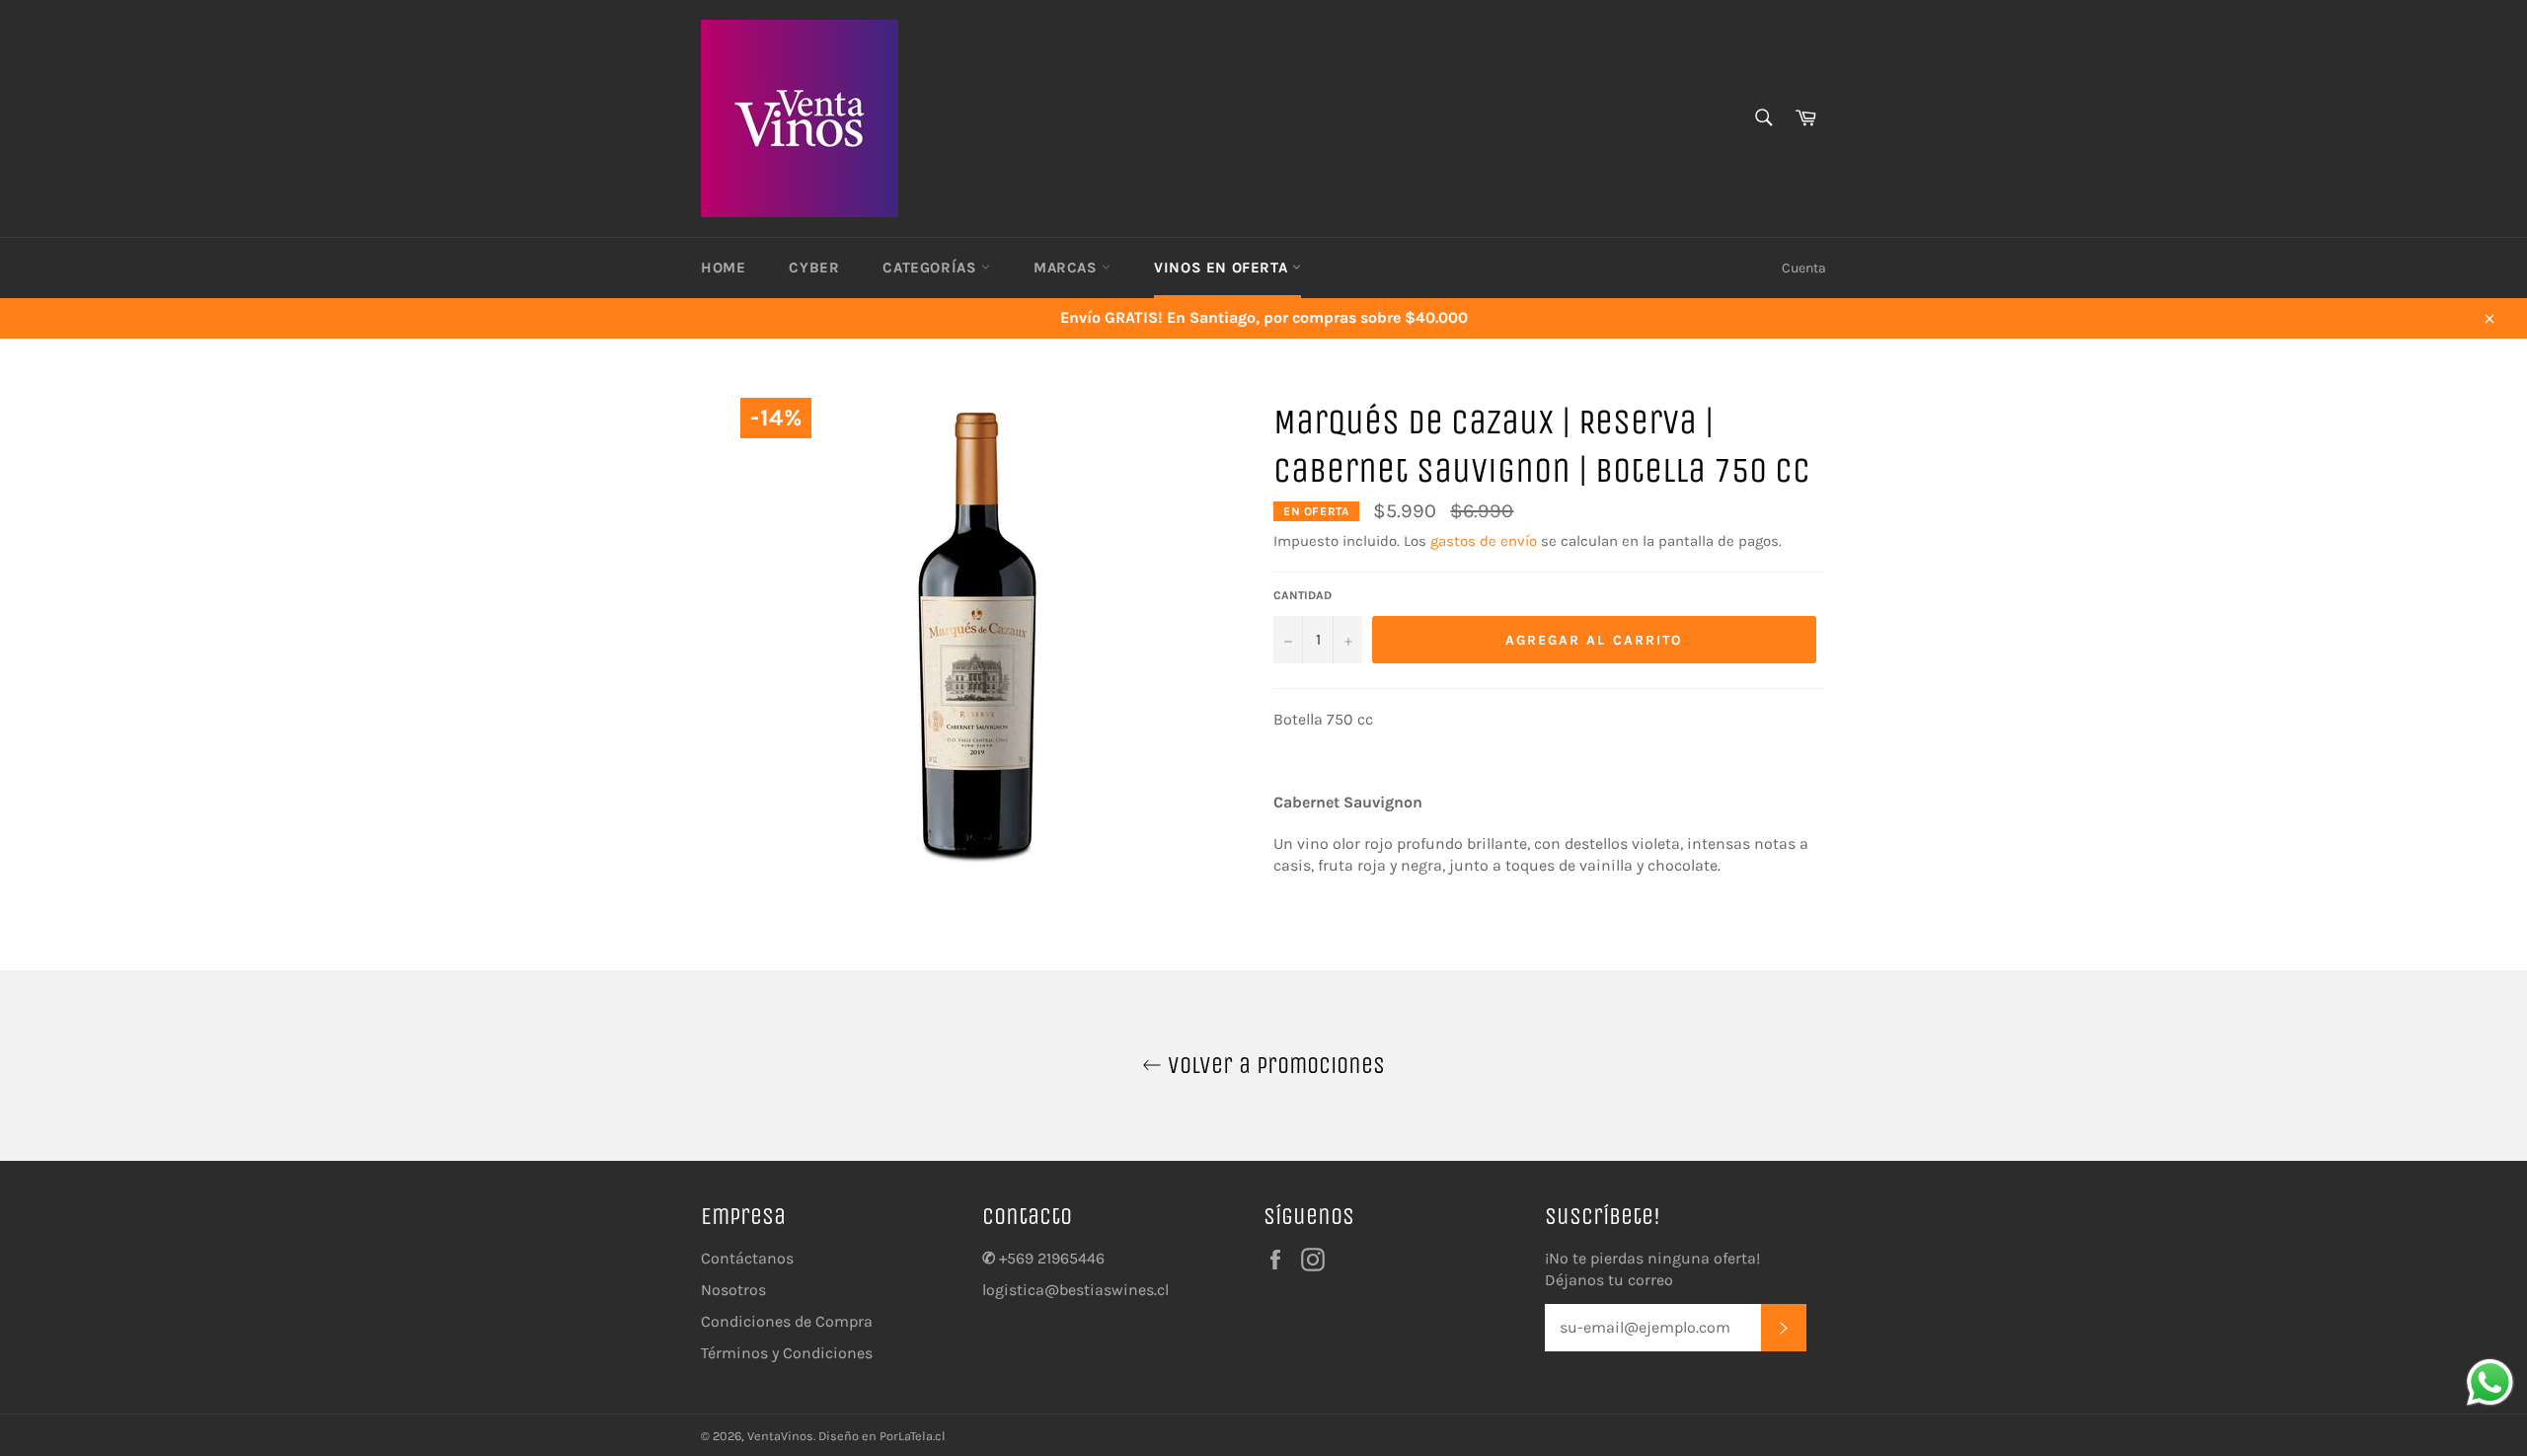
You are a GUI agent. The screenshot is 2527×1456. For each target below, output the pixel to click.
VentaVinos (780, 1436)
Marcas (1068, 268)
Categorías (932, 268)
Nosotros (733, 1290)
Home (723, 268)
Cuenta (1804, 268)
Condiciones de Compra (787, 1321)
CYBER (814, 268)
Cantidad (1302, 595)
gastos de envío (1484, 541)
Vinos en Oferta (1223, 268)
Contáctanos (747, 1258)
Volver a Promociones (1273, 1065)
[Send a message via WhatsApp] (2490, 1382)
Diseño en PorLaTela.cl (882, 1436)
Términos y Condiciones (787, 1353)
